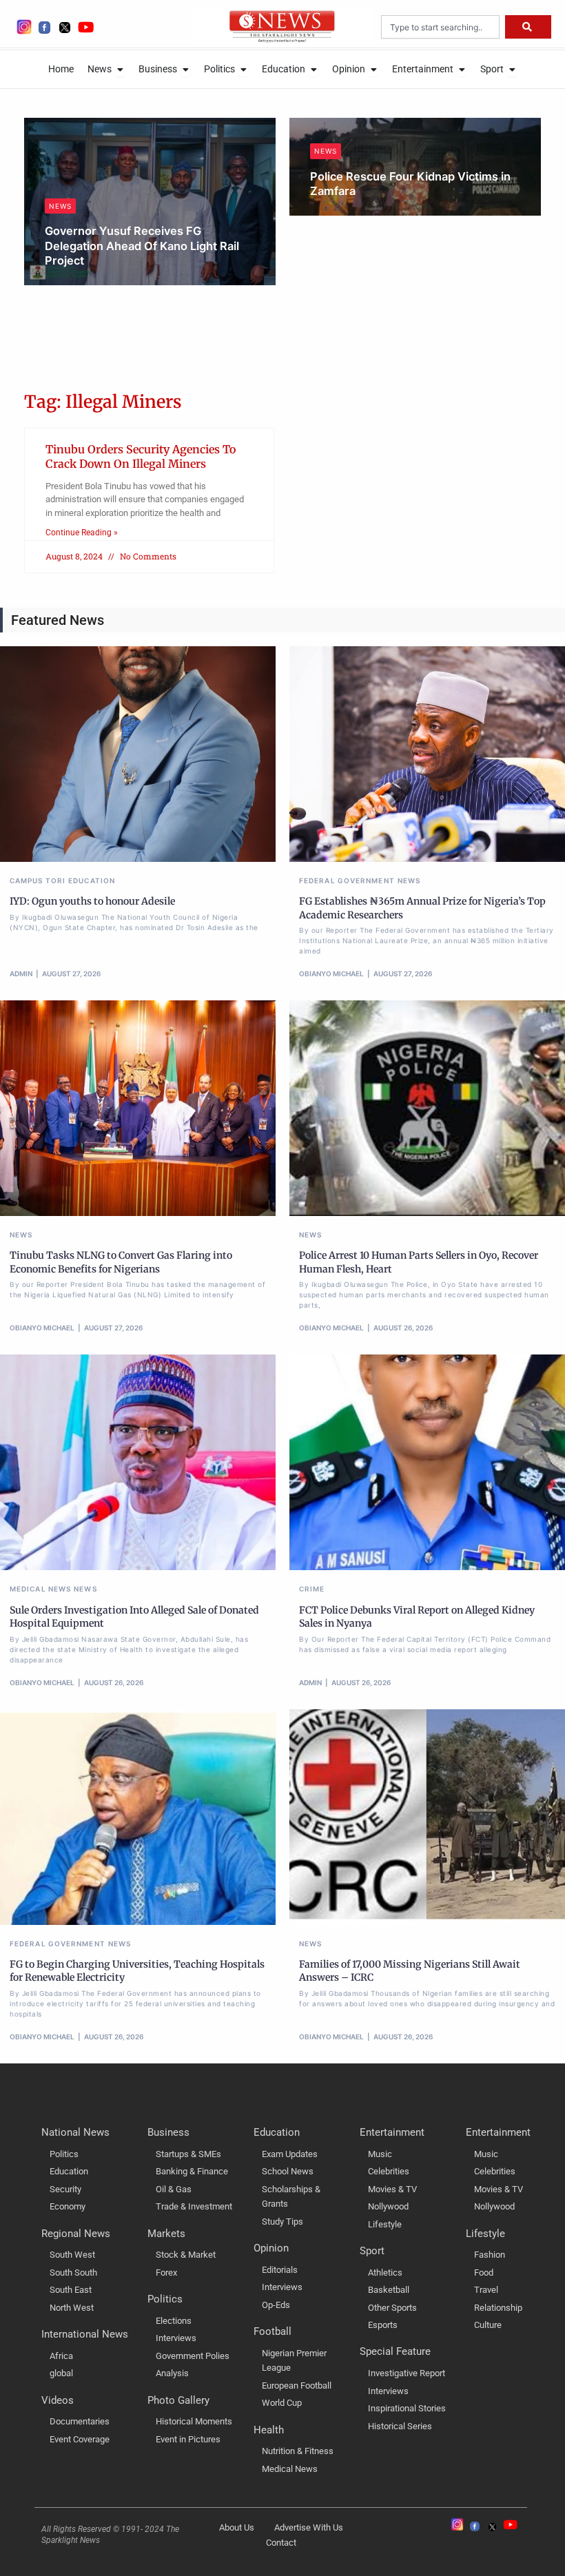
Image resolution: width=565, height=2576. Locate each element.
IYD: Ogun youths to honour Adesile (92, 901)
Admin (21, 973)
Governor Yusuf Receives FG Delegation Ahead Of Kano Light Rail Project (142, 246)
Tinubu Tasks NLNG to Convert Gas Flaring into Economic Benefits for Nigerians (121, 1262)
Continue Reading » (82, 533)
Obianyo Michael (91, 281)
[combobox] (440, 27)
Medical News (40, 1589)
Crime (312, 1589)
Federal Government (347, 880)
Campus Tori (38, 880)
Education (92, 880)
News (60, 206)
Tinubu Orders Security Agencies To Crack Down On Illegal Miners (141, 456)
